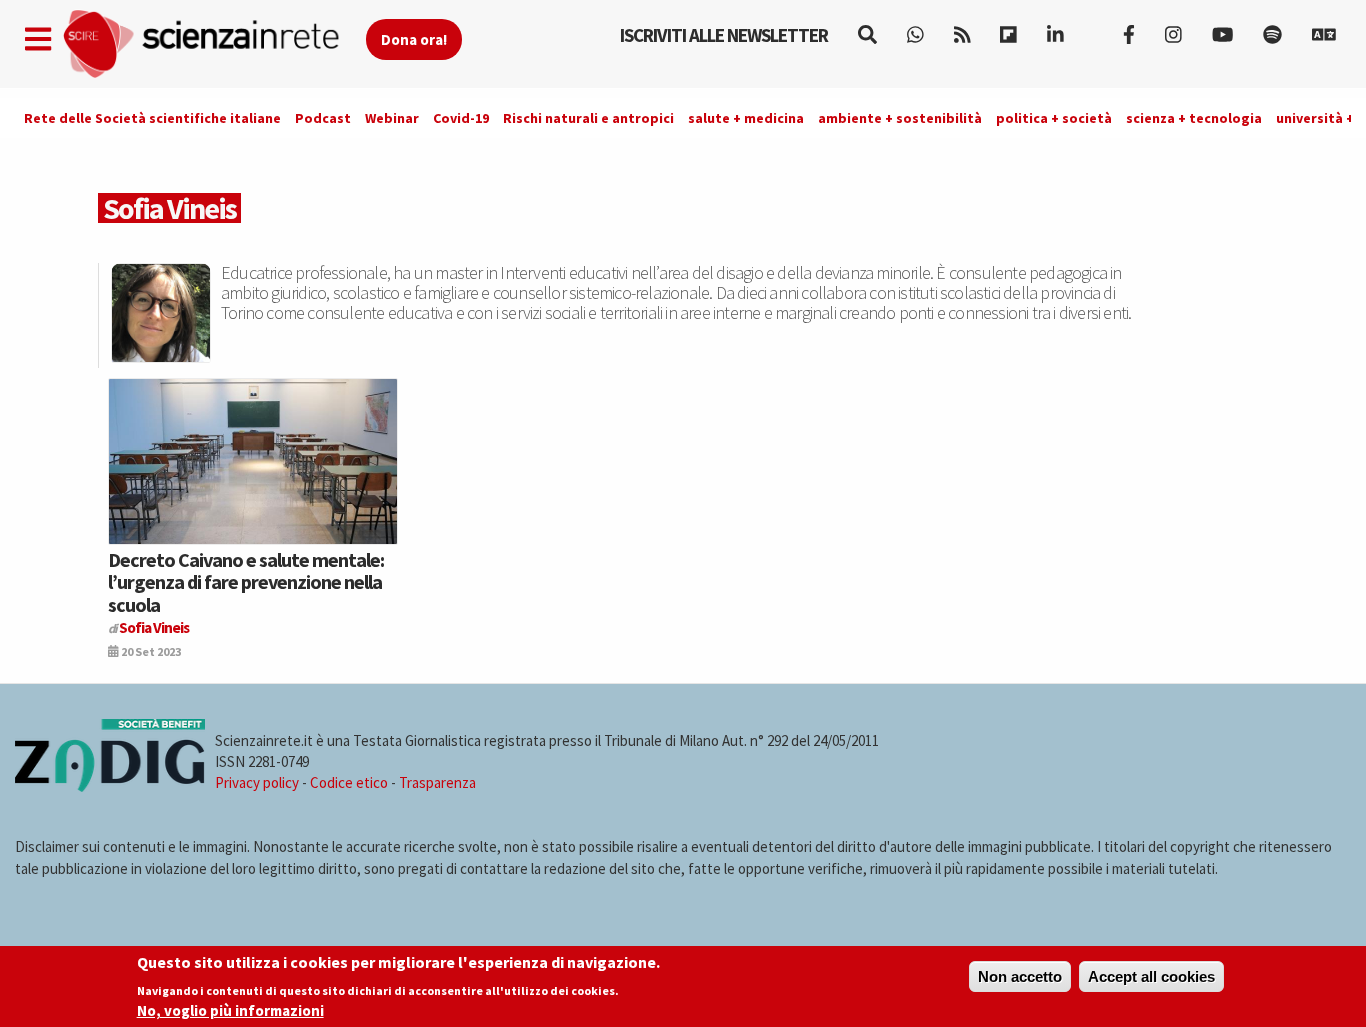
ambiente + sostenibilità (900, 118)
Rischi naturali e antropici (588, 118)
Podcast (323, 118)
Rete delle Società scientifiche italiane (152, 118)
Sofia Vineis (154, 627)
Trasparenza (437, 782)
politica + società (1054, 118)
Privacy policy (257, 782)
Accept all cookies (1151, 976)
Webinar (392, 118)
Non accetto (1020, 976)
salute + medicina (746, 118)
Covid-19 (461, 118)
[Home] (213, 44)
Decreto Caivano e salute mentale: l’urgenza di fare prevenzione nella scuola (246, 582)
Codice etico (349, 782)
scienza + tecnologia (1194, 118)
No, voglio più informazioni (230, 1010)
